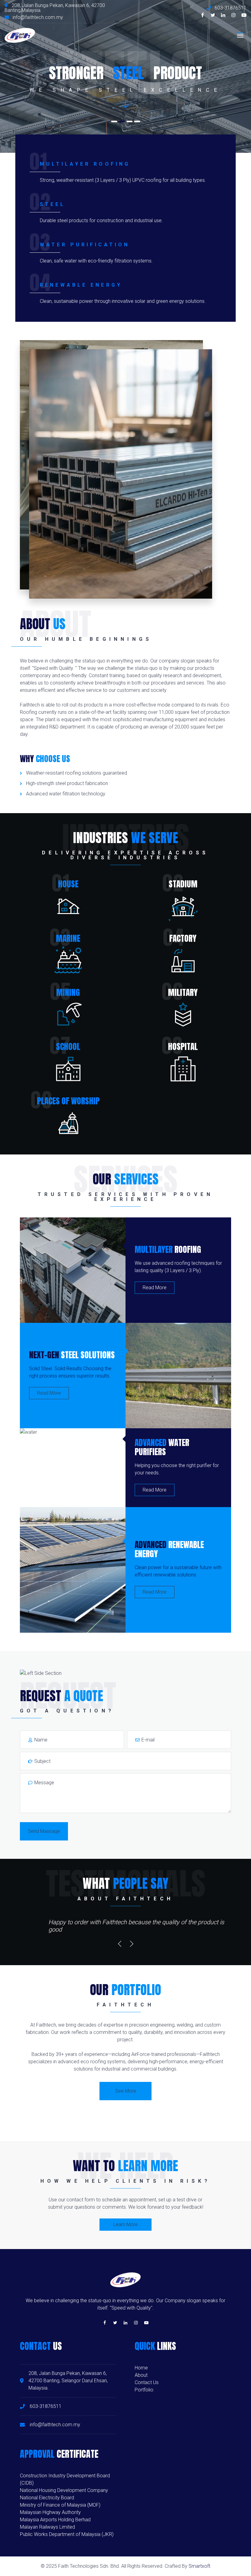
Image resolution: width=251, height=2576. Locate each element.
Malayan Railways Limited (47, 2527)
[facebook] (202, 15)
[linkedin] (223, 15)
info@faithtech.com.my (38, 17)
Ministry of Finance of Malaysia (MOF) (60, 2505)
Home (141, 2368)
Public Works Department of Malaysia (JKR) (67, 2534)
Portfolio (144, 2390)
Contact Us (147, 2382)
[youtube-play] (244, 15)
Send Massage (44, 1831)
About (141, 2375)
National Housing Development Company (64, 2490)
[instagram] (234, 15)
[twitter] (213, 15)
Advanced (169, 1549)
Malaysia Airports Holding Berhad (55, 2520)
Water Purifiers (162, 1447)
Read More (155, 1288)
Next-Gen (72, 1355)
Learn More (125, 2224)
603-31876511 (230, 8)
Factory (183, 938)
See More (126, 2091)
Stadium (183, 884)
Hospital (183, 1046)
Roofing (168, 1249)
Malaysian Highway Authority (50, 2512)
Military (183, 992)
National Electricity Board (47, 2498)
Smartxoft (199, 2566)
